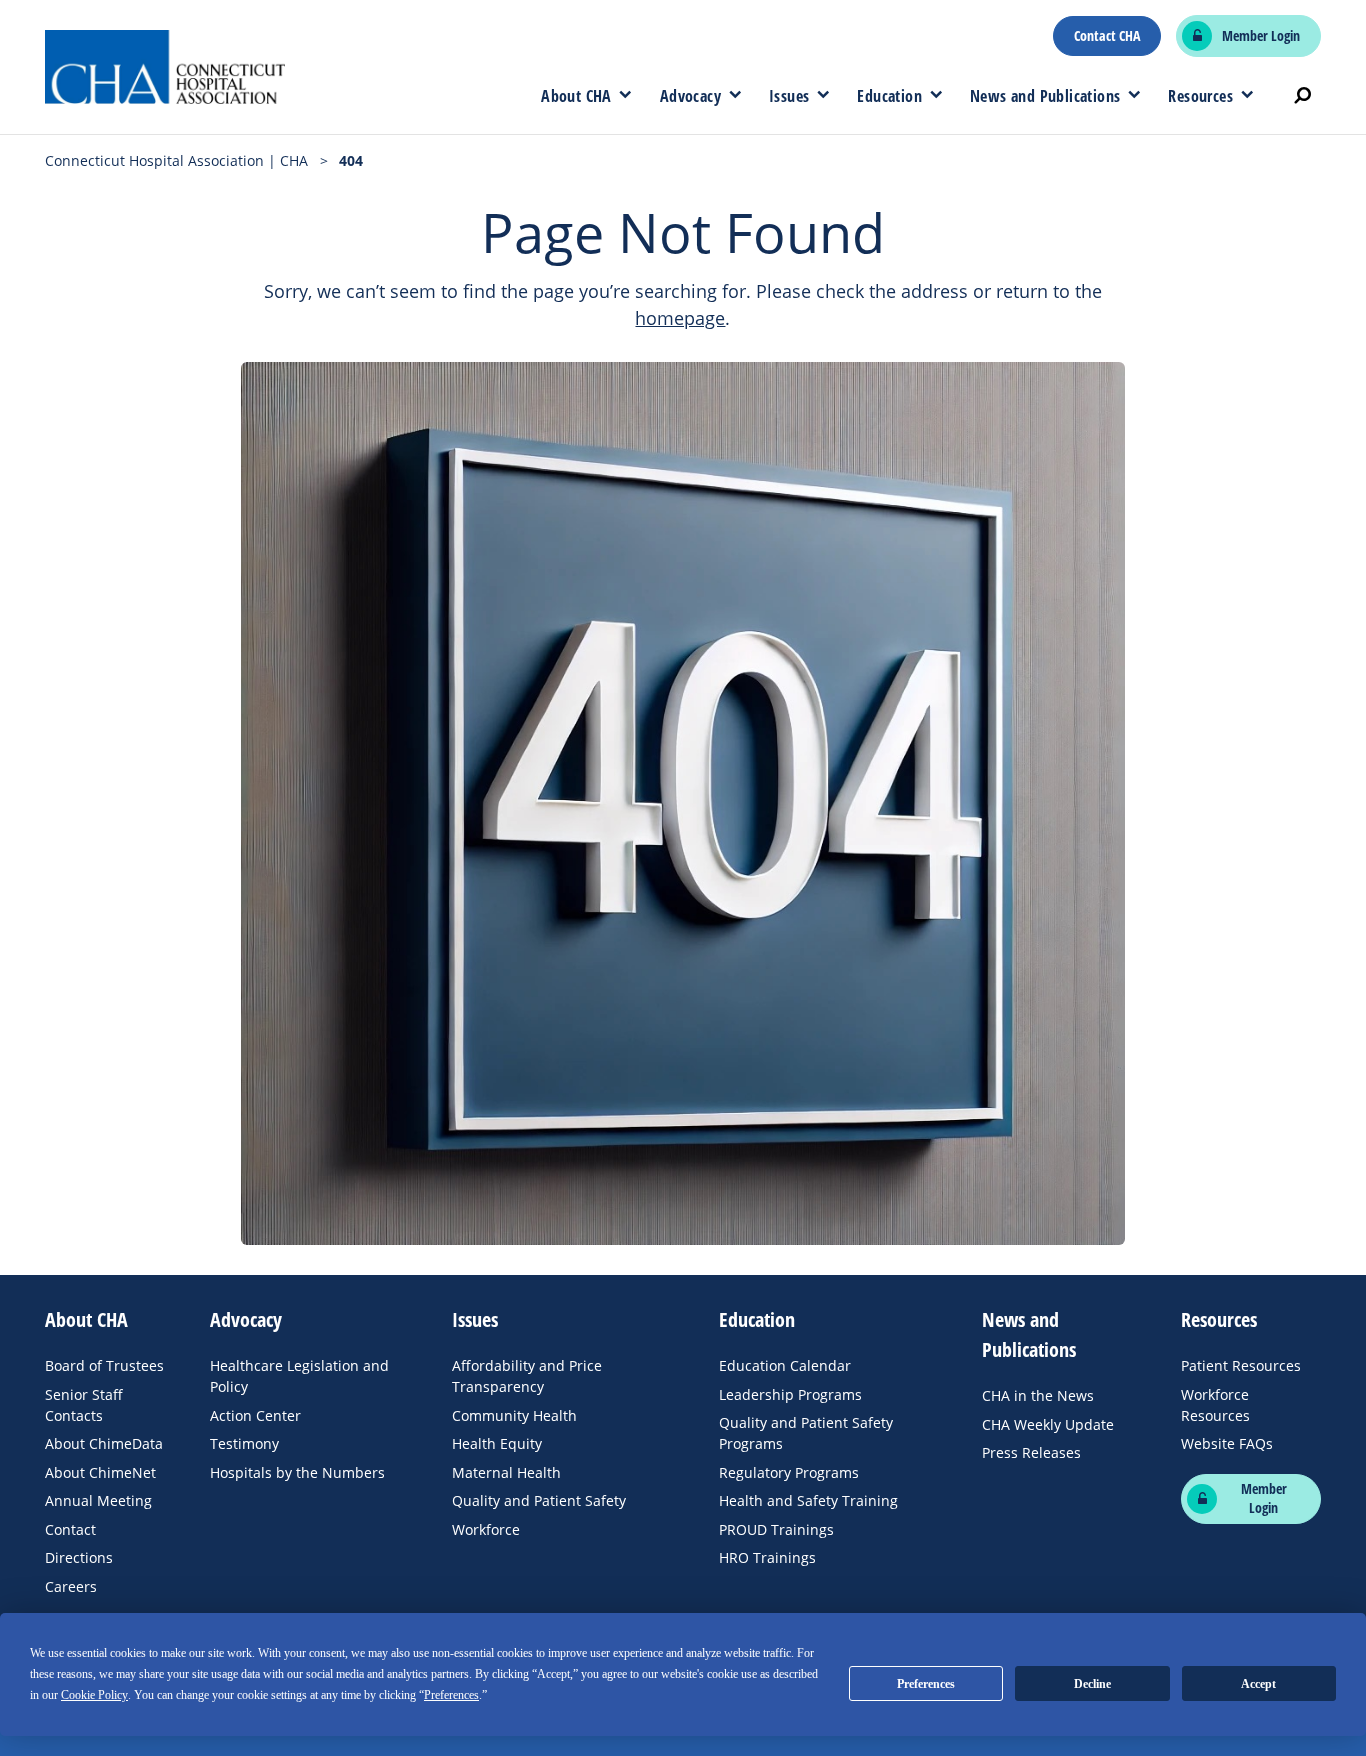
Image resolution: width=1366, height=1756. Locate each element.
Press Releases (1031, 1452)
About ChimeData (104, 1443)
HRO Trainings (767, 1557)
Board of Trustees (104, 1365)
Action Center (255, 1415)
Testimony (244, 1443)
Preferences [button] (451, 1695)
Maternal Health (506, 1472)
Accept (1258, 1684)
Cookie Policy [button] (94, 1695)
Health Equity (497, 1443)
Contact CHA (1107, 36)
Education (889, 96)
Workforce (486, 1529)
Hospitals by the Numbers (297, 1472)
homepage (680, 318)
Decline (1092, 1684)
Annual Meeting (98, 1500)
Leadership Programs (790, 1394)
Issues (789, 96)
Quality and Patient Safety (539, 1500)
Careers (71, 1586)
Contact (70, 1529)
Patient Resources (1241, 1365)
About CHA (576, 96)
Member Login (1261, 36)
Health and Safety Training (808, 1500)
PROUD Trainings (776, 1529)
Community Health (514, 1415)
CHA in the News (1038, 1395)
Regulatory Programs (789, 1472)
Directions (79, 1557)
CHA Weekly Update (1048, 1424)
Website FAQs (1227, 1443)
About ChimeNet (100, 1472)
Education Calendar (785, 1365)
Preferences (926, 1684)
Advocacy (690, 96)
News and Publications (1045, 96)
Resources (1200, 96)
